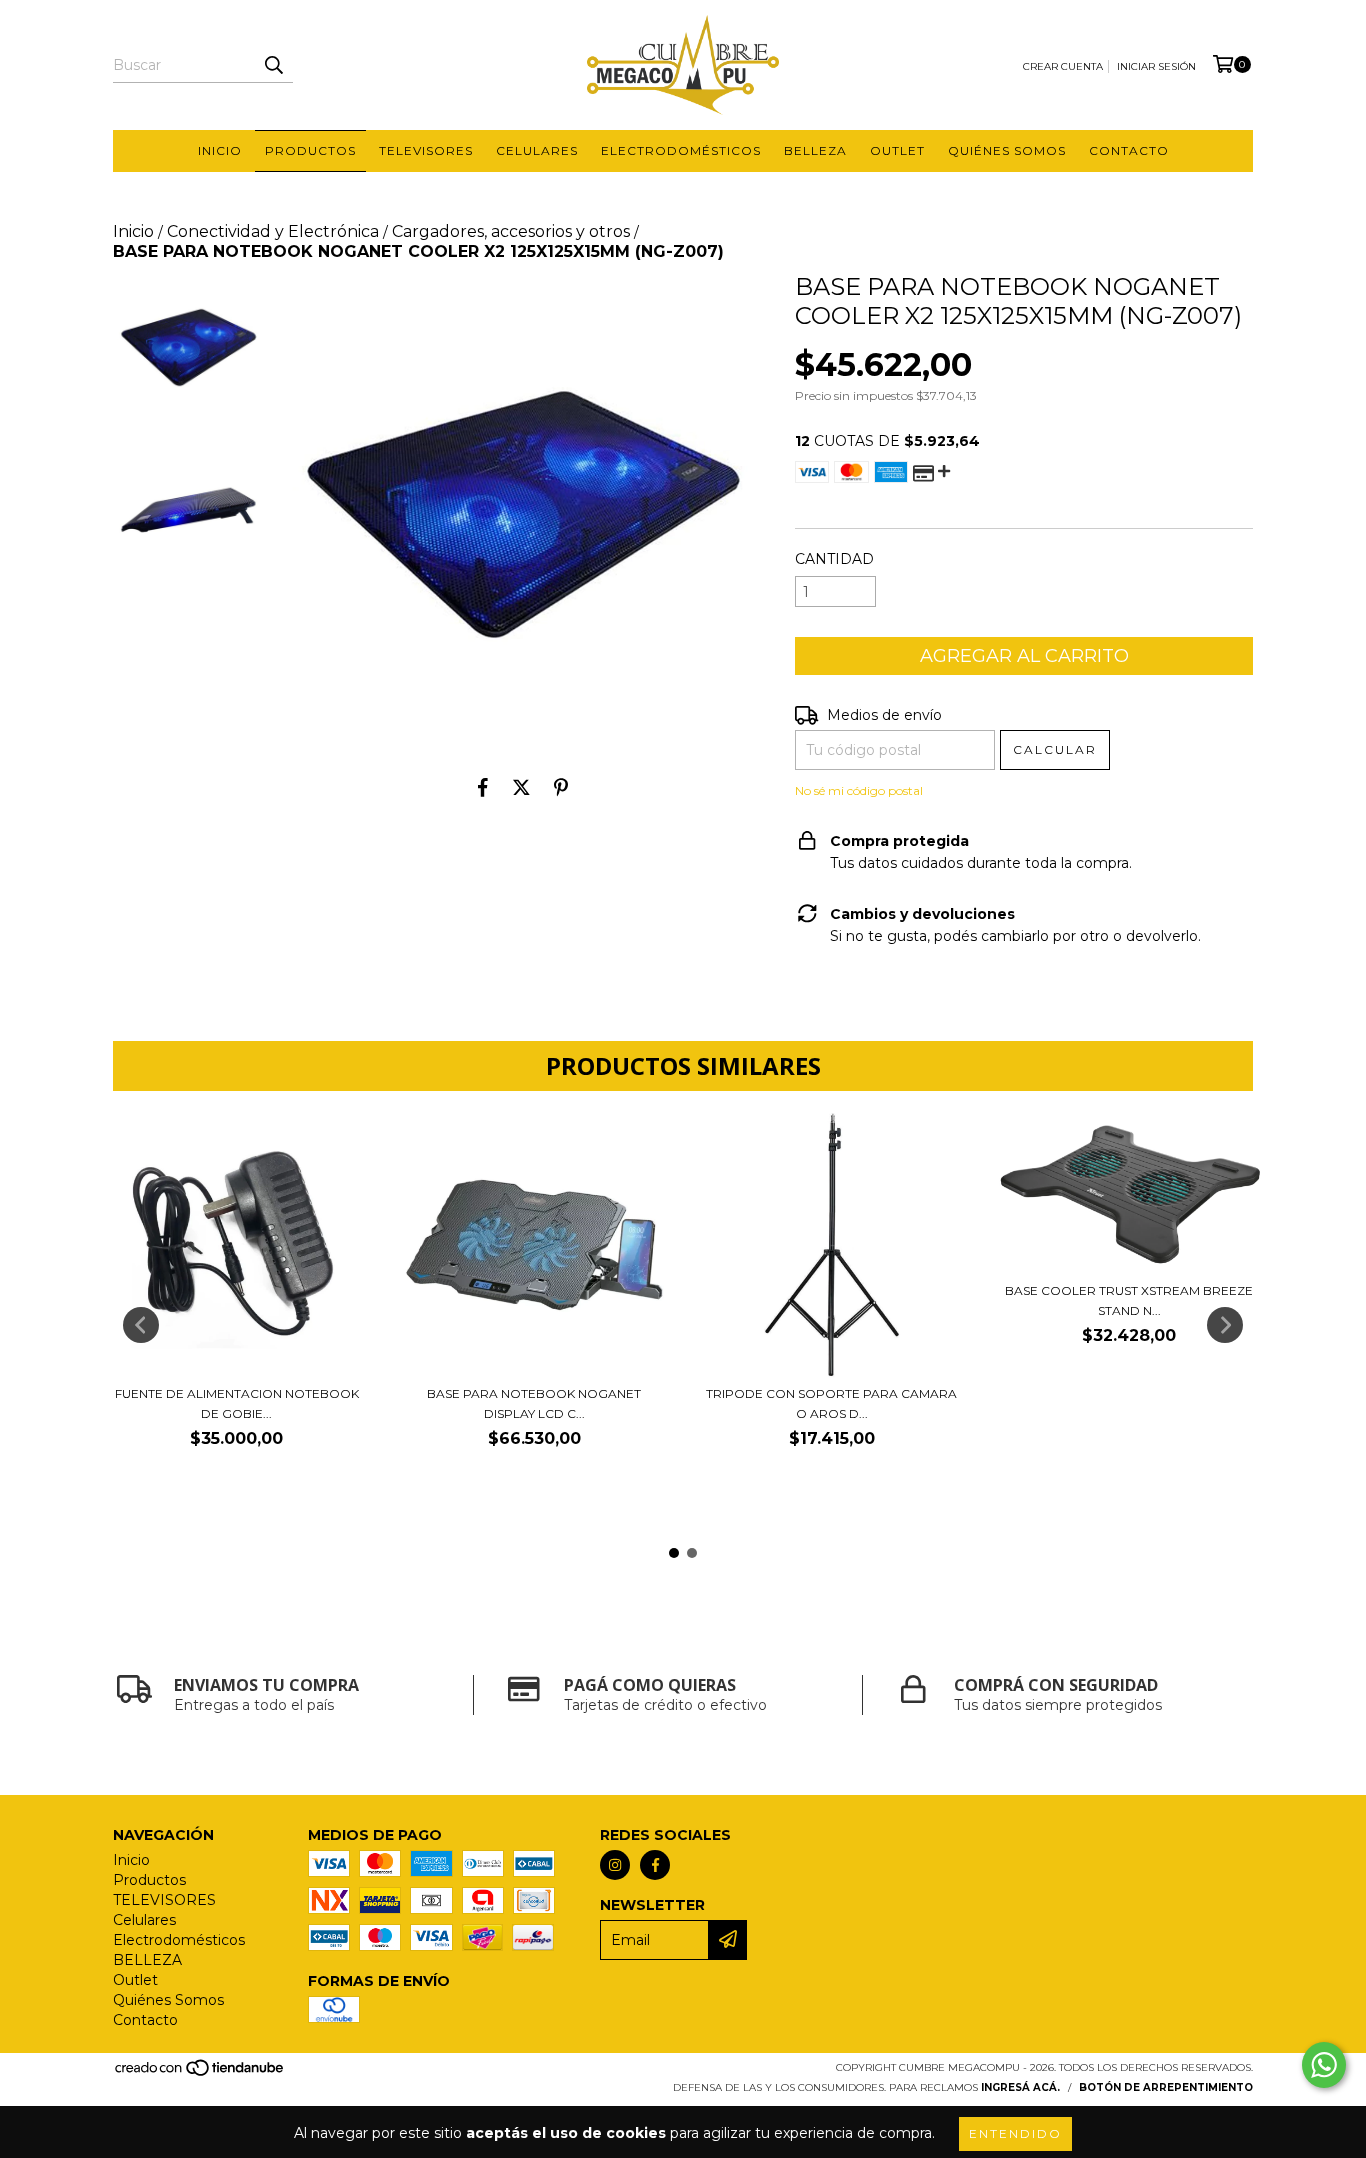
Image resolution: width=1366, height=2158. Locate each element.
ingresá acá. (1020, 2087)
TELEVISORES (426, 150)
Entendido (1015, 2133)
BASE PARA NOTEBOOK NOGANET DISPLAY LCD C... (534, 1403)
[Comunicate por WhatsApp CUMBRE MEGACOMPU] (1324, 2065)
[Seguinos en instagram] (615, 1865)
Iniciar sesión (1156, 66)
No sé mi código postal (859, 790)
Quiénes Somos (1007, 150)
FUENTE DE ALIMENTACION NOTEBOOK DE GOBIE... (237, 1403)
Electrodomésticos (681, 150)
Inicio (220, 150)
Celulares (537, 150)
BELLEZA (815, 150)
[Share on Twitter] (521, 787)
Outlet (897, 150)
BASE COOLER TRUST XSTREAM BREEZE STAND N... (1129, 1300)
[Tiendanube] (200, 2073)
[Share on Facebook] (483, 787)
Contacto (1129, 150)
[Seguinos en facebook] (655, 1865)
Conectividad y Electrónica (273, 231)
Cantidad (834, 559)
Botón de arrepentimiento (1166, 2087)
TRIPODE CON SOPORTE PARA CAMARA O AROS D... (831, 1403)
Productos (310, 150)
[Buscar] (273, 65)
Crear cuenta (1063, 66)
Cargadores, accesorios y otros (511, 231)
